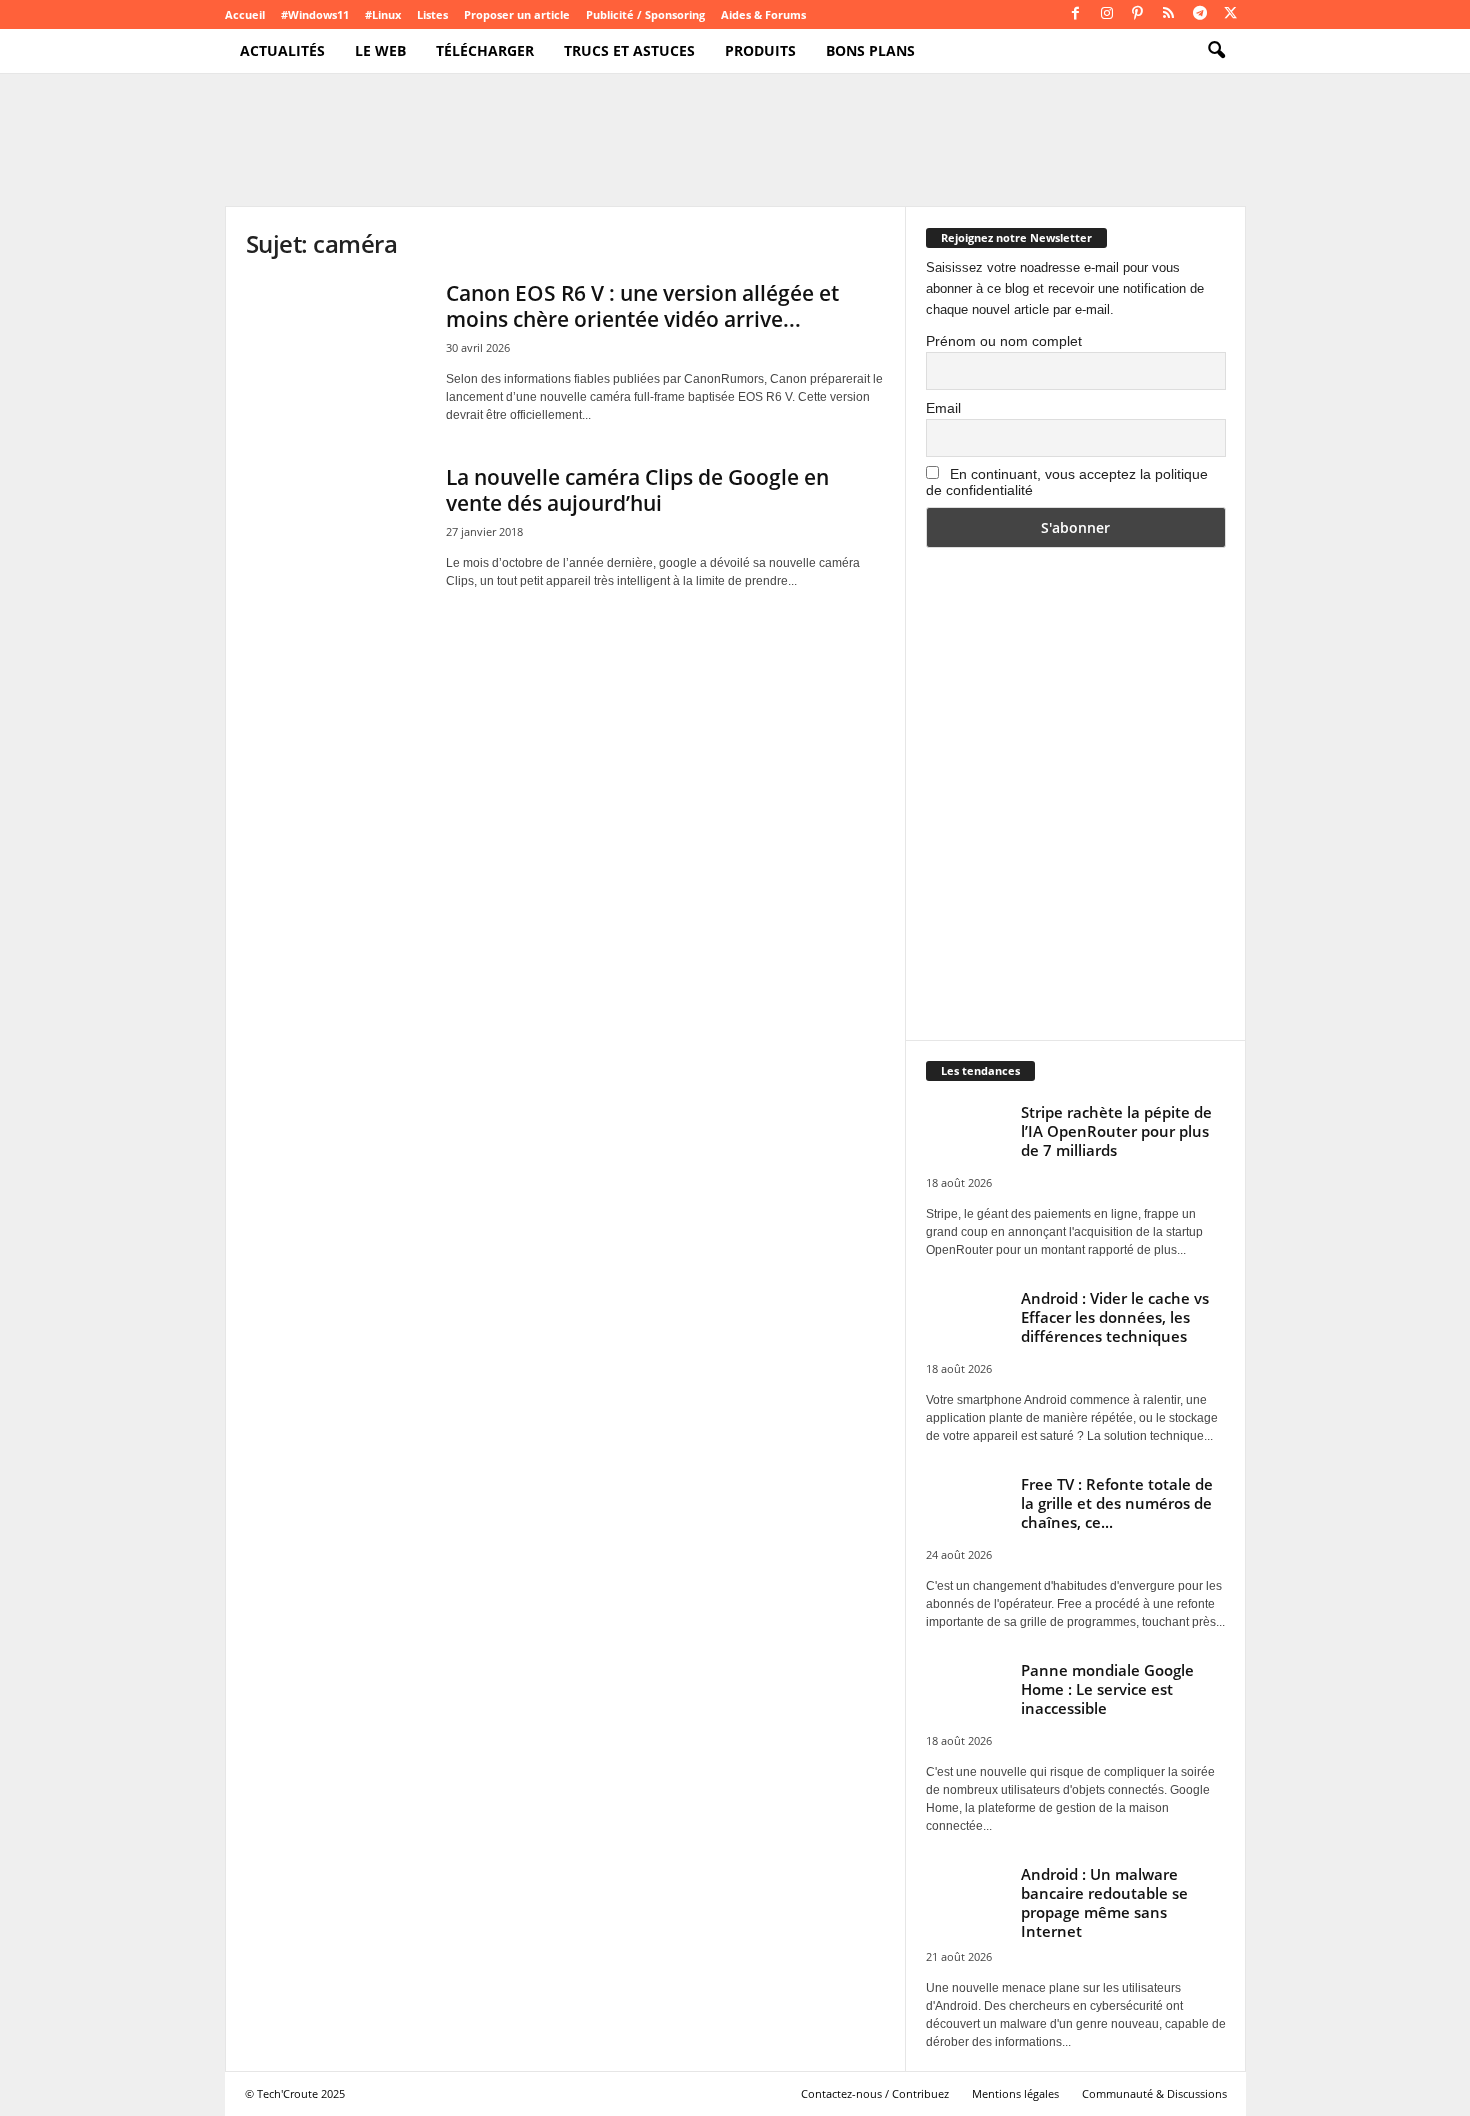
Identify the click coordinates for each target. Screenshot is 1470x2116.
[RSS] (1169, 14)
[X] (1231, 14)
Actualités (282, 50)
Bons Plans (870, 50)
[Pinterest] (1138, 14)
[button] (1216, 51)
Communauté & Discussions (1154, 2093)
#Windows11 (315, 14)
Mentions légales (1015, 2093)
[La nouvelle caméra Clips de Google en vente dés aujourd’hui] (336, 531)
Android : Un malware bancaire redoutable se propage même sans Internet (1104, 1902)
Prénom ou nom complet (1004, 341)
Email (943, 408)
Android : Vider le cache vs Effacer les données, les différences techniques (1115, 1317)
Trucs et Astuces (629, 50)
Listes (432, 14)
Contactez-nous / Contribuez (875, 2093)
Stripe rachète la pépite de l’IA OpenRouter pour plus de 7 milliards (1116, 1131)
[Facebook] (1076, 14)
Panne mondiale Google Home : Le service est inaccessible (1107, 1689)
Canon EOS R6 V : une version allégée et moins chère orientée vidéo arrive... (642, 306)
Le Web (380, 50)
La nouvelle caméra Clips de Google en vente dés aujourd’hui (637, 490)
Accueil (245, 14)
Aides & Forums (763, 14)
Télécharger (485, 50)
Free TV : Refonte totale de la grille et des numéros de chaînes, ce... (1117, 1503)
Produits (760, 50)
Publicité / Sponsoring (645, 14)
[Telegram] (1200, 14)
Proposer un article (517, 14)
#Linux (383, 14)
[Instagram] (1107, 14)
